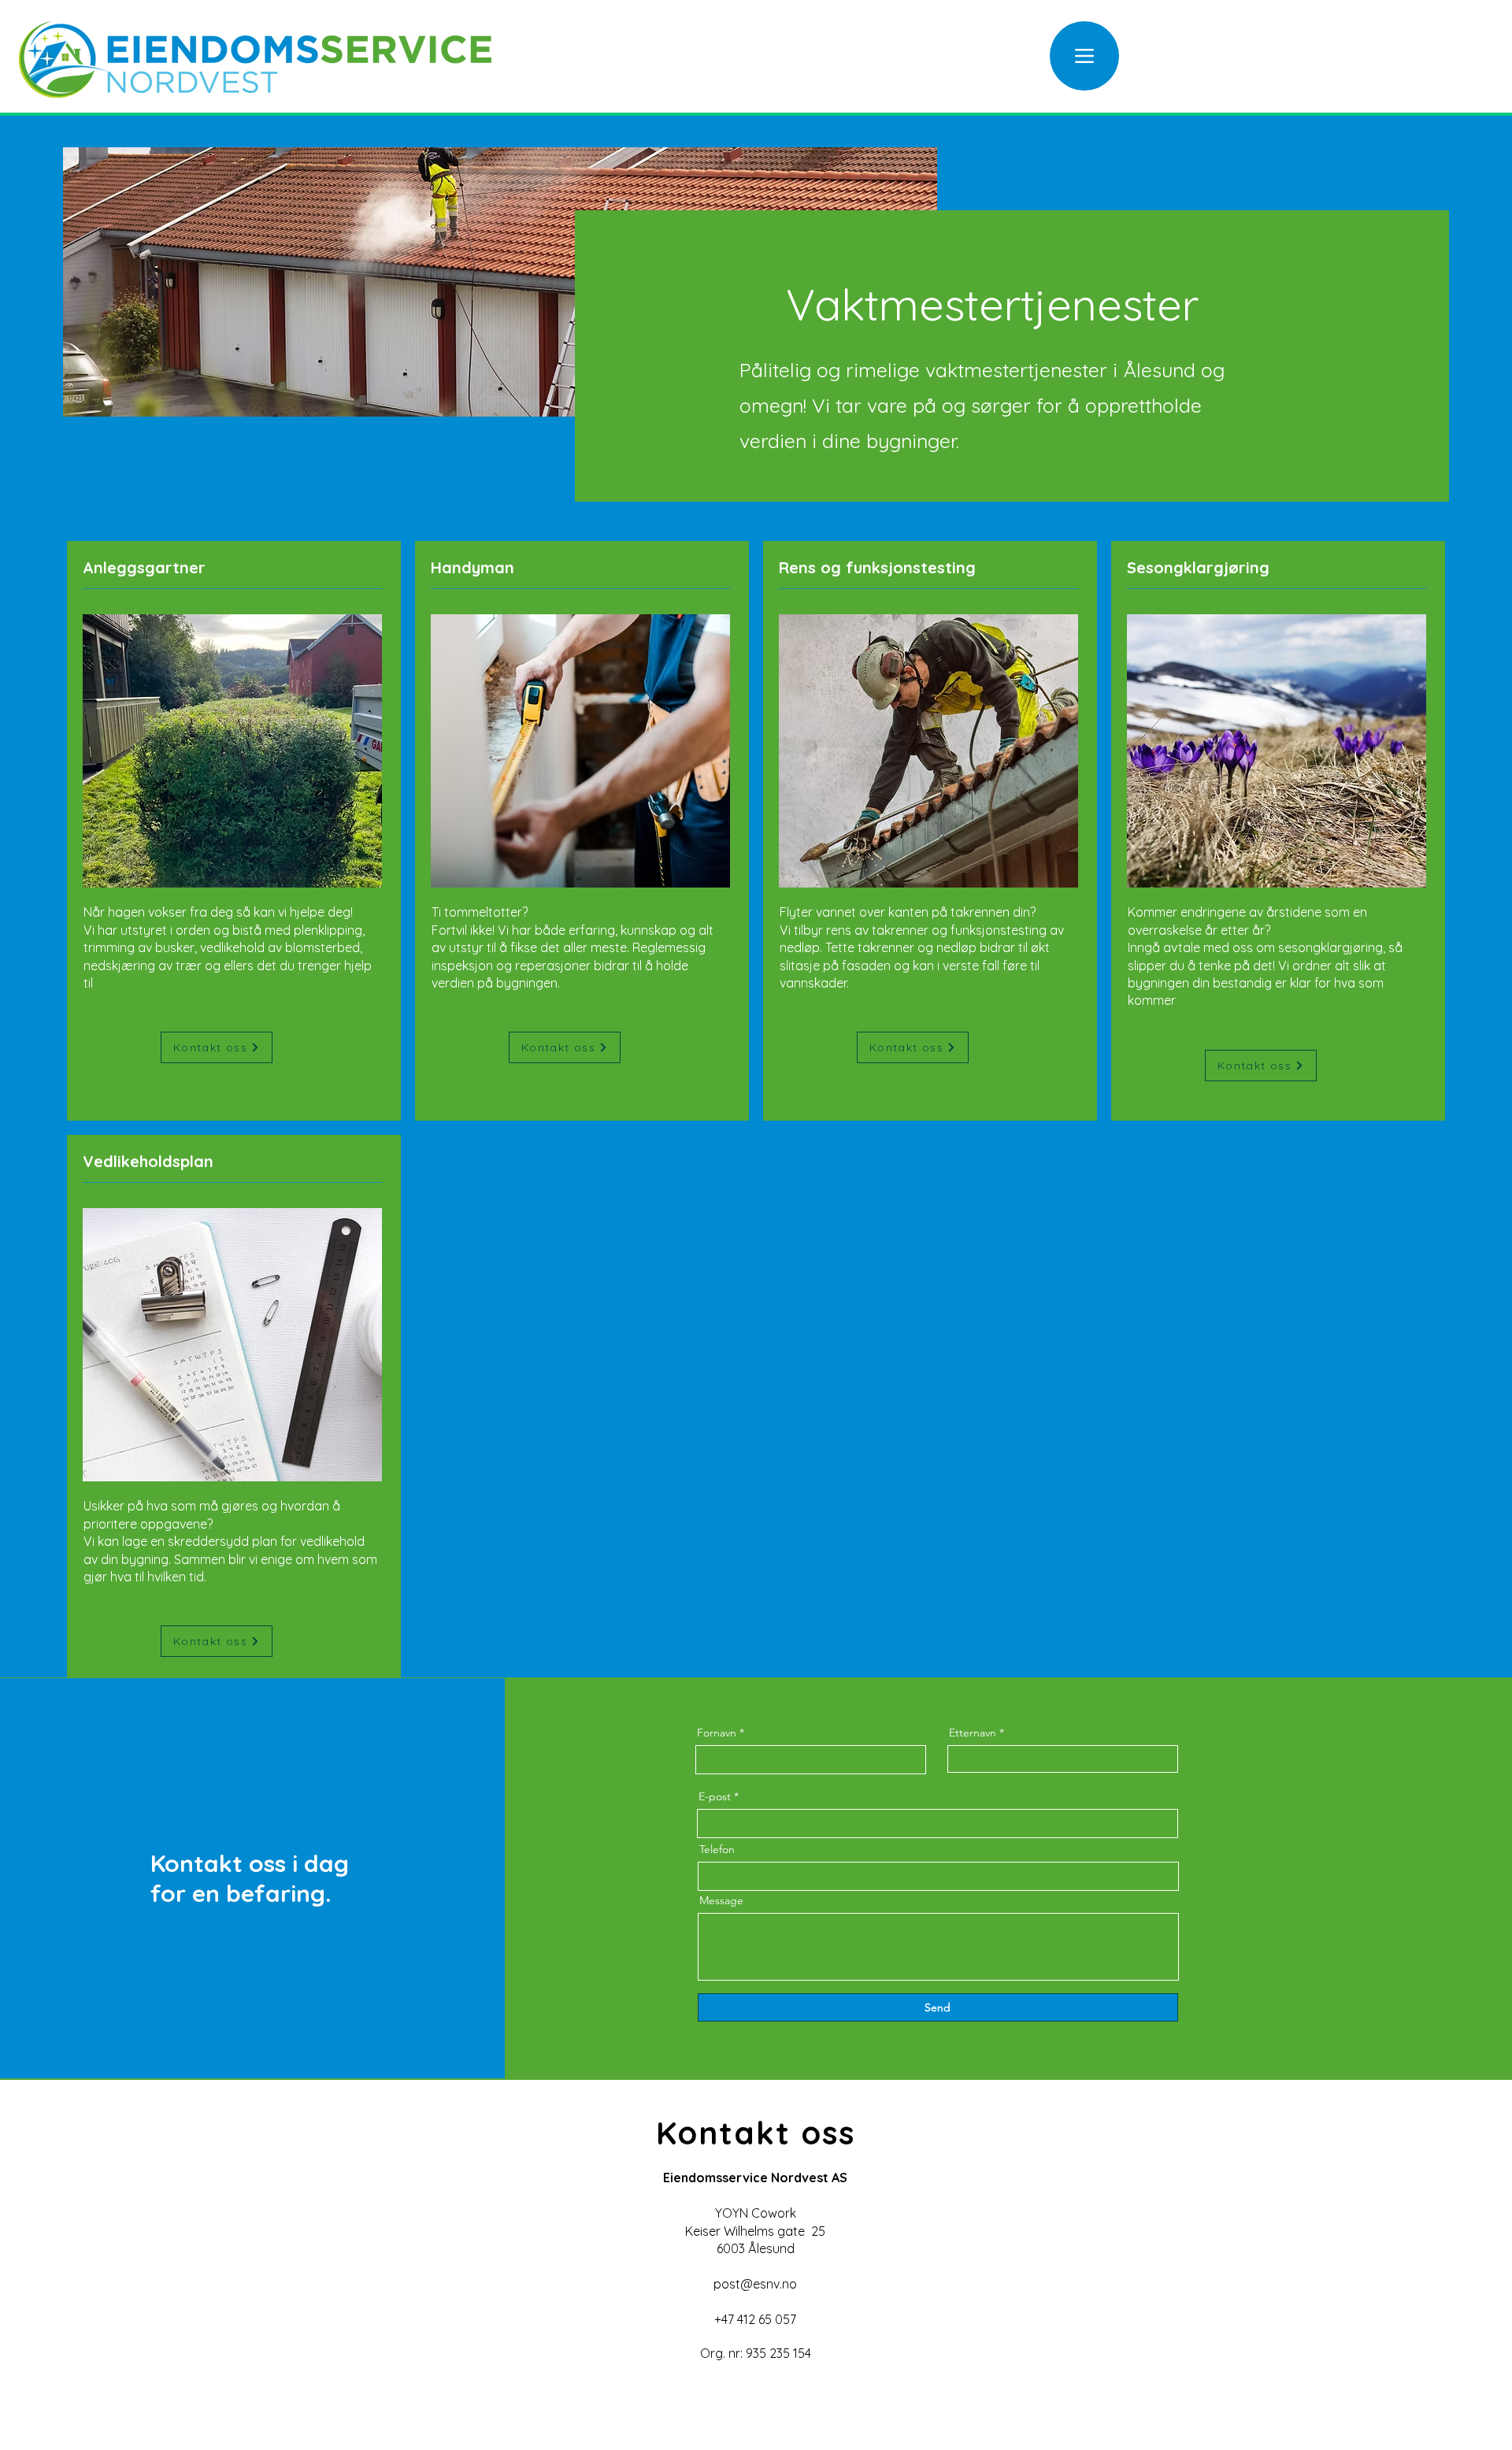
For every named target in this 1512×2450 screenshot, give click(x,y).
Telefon (717, 1849)
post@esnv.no (755, 2284)
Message (721, 1900)
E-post (715, 1796)
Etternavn (973, 1733)
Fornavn (717, 1733)
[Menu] (1084, 56)
